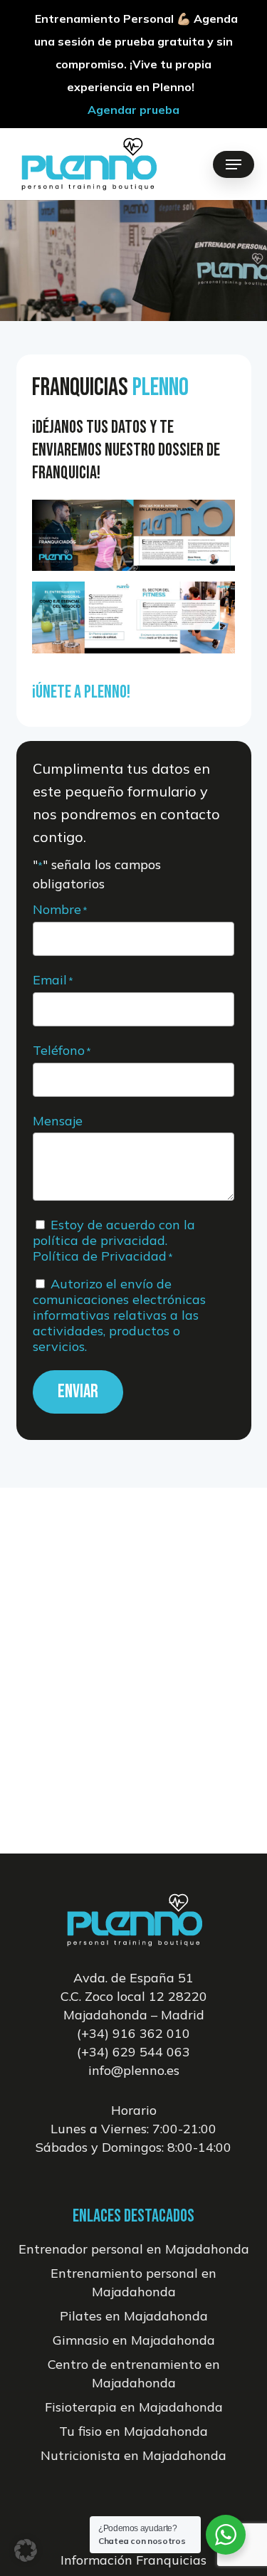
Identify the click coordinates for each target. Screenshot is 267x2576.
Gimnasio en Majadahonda (134, 2340)
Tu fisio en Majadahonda (133, 2431)
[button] (234, 164)
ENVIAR (78, 1392)
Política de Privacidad (100, 1256)
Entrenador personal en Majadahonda (134, 2249)
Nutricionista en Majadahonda (133, 2455)
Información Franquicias (133, 2560)
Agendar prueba (133, 110)
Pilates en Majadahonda (134, 2316)
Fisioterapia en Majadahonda (134, 2407)
